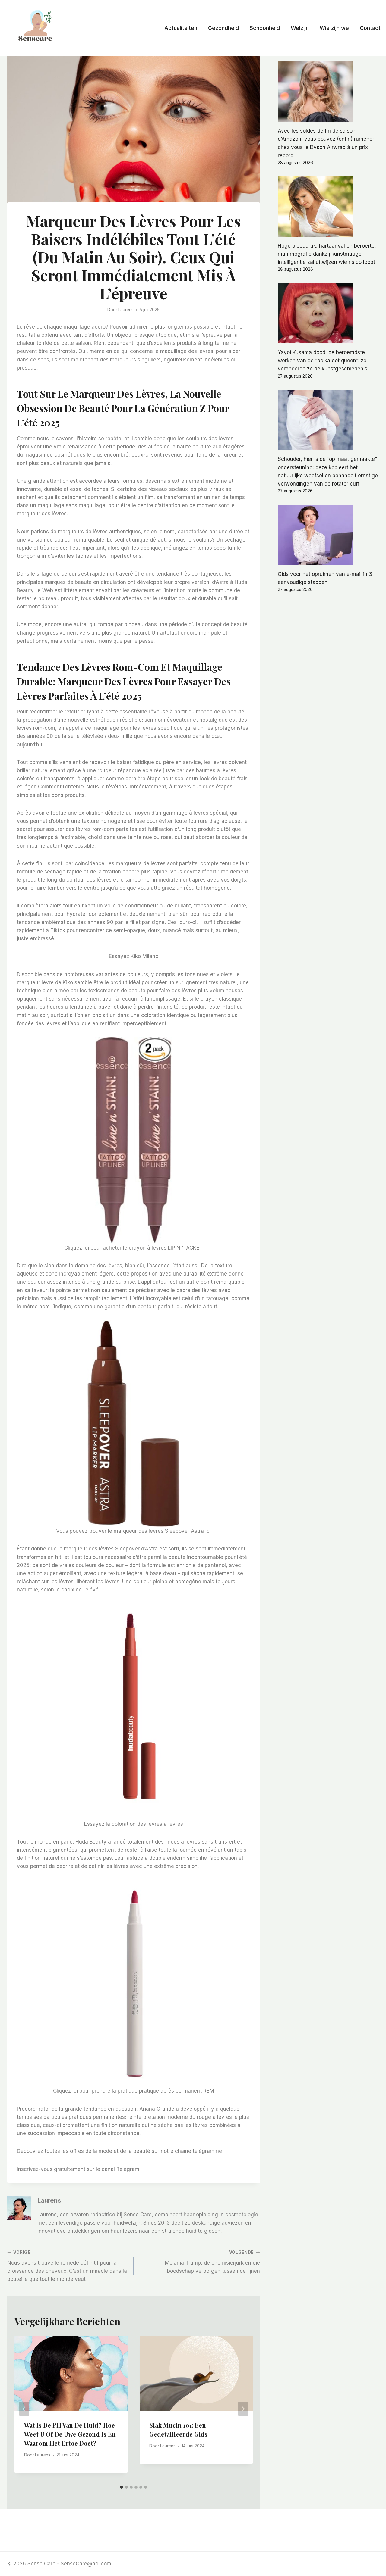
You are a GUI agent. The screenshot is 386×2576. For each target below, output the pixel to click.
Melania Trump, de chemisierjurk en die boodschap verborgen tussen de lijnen (212, 2262)
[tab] (122, 2487)
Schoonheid (265, 28)
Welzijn (300, 28)
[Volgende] (243, 2409)
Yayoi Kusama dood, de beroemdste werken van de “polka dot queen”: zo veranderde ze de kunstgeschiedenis (323, 361)
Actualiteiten (181, 28)
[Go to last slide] (24, 2409)
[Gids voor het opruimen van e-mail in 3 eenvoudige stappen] (328, 535)
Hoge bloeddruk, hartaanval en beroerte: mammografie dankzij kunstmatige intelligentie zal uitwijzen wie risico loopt (327, 254)
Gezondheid (223, 28)
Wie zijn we (334, 28)
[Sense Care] (36, 27)
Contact (370, 28)
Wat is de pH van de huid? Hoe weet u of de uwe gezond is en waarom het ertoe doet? (70, 2434)
